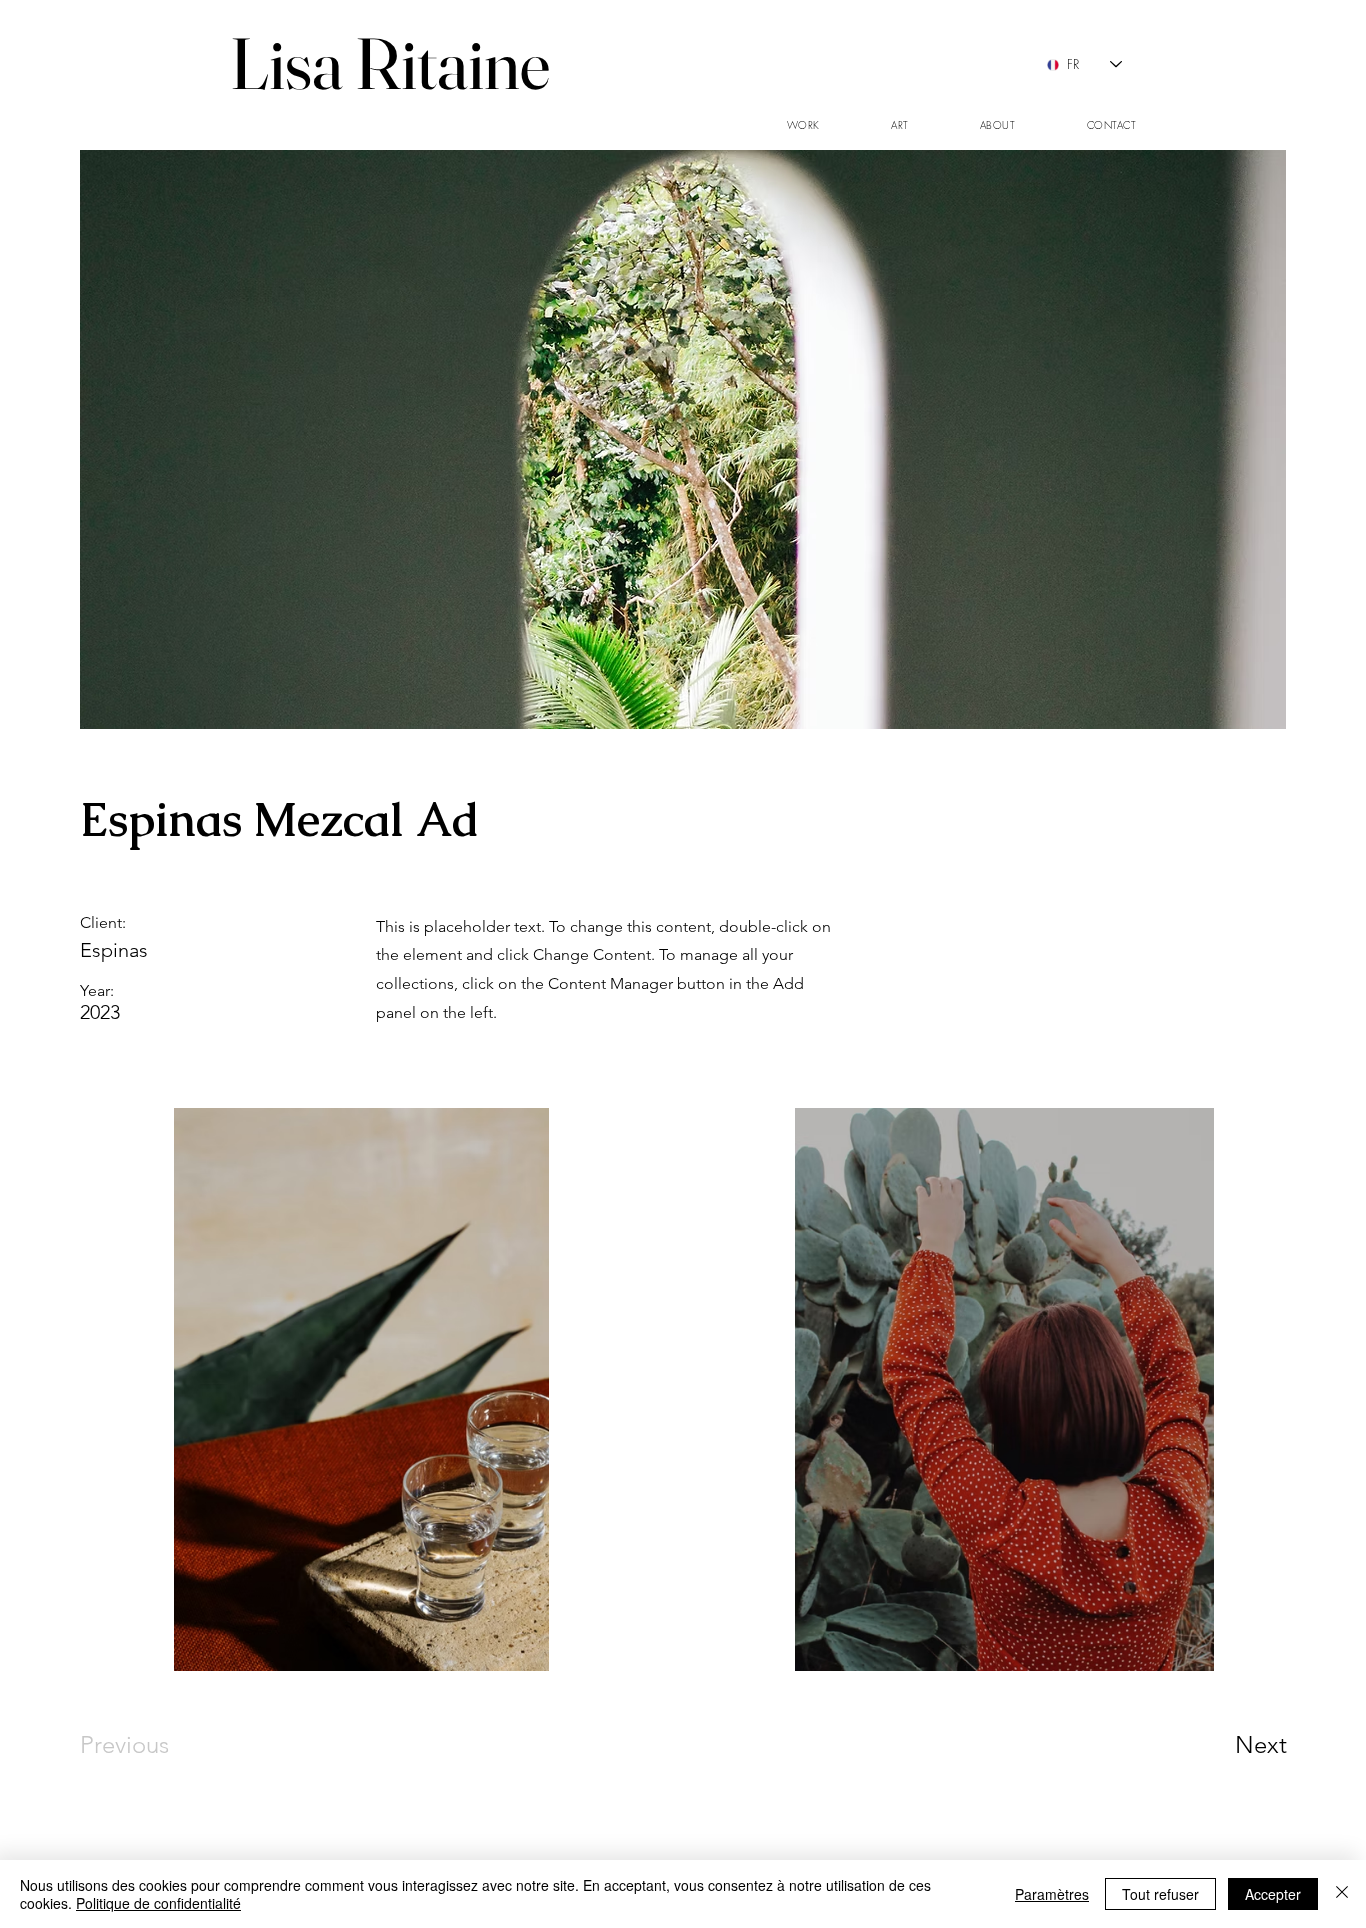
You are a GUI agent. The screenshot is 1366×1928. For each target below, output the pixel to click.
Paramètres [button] (1052, 1894)
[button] (803, 125)
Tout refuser (1160, 1894)
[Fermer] (1342, 1894)
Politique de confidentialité (158, 1903)
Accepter (1273, 1894)
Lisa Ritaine (390, 63)
